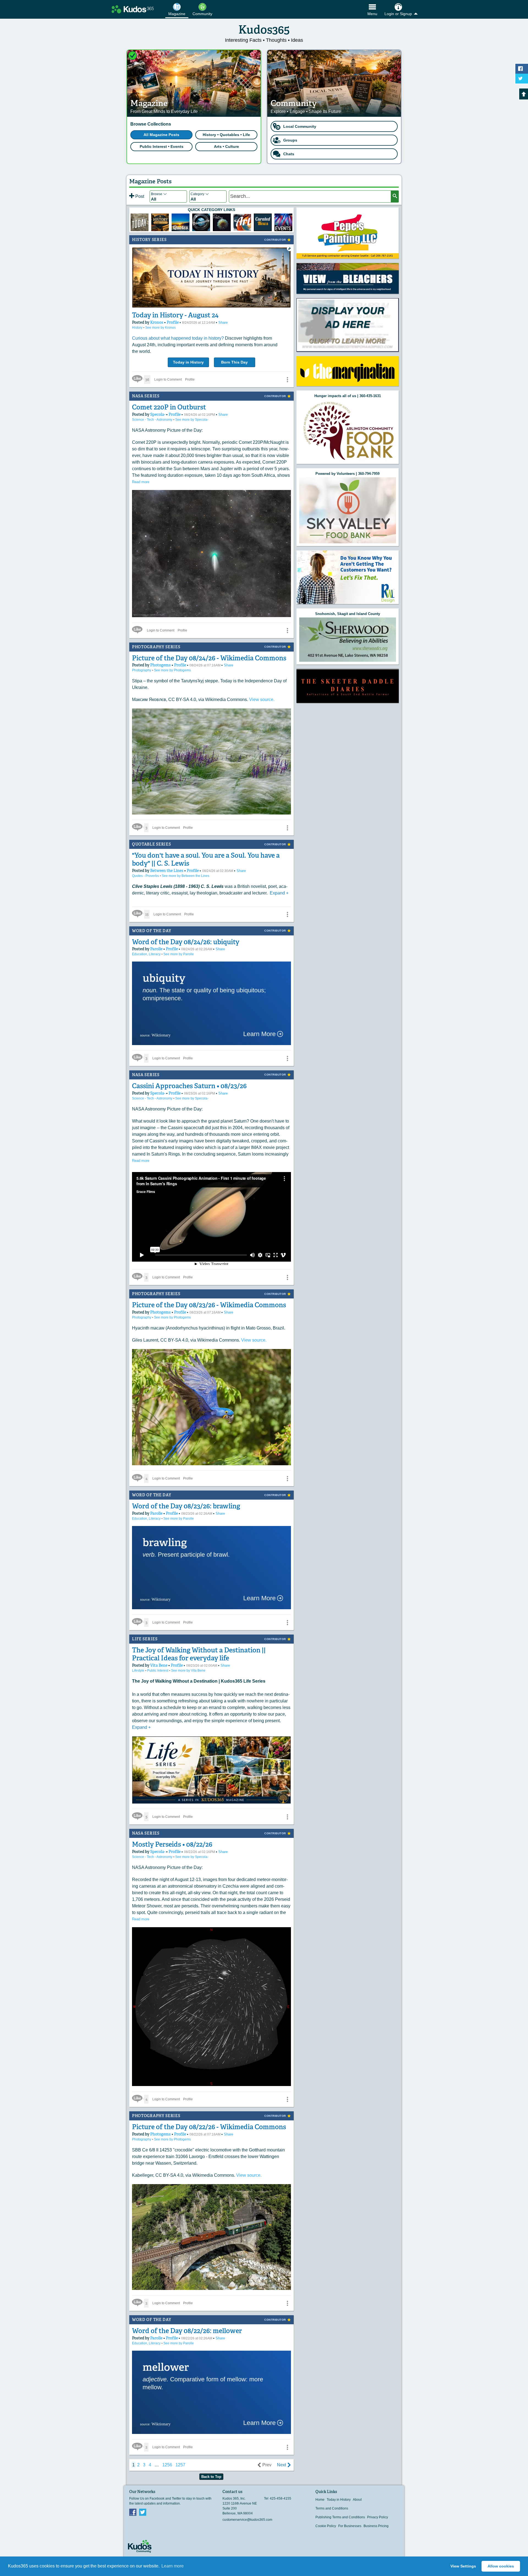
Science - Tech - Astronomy (153, 420)
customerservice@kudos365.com (247, 2520)
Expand (279, 893)
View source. (262, 700)
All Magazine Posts (161, 135)
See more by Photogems (172, 670)
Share (223, 322)
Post (139, 196)
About (357, 2500)
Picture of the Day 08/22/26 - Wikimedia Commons (209, 2127)
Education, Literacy (147, 954)
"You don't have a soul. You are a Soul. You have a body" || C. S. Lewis (206, 859)
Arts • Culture (226, 146)
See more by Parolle (179, 954)
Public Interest (158, 1671)
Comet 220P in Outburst (169, 407)
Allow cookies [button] (501, 2566)
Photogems (161, 665)
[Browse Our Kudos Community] (133, 9)
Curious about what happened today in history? (178, 338)
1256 (167, 2465)
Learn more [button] (173, 2566)
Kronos (157, 322)
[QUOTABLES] (181, 222)
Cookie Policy (326, 2526)
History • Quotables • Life (226, 135)
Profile (173, 322)
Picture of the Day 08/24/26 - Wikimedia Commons (209, 658)
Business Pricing (376, 2526)
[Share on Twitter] (522, 79)
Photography (142, 670)
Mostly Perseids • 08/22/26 (172, 1844)
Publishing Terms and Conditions (340, 2517)
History (138, 328)
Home (320, 2500)
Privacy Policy (378, 2517)
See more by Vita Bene (188, 1671)
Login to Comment (168, 380)
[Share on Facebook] (522, 69)
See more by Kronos (160, 328)
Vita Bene (159, 1665)
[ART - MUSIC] (222, 222)
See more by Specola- (192, 420)
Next (281, 2465)
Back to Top (211, 2477)
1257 (180, 2465)
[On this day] (140, 222)
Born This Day (234, 362)
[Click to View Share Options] (287, 380)
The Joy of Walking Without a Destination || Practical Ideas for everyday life (199, 1654)
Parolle (157, 949)
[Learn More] (160, 222)
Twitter (143, 2512)
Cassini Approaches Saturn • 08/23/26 (189, 1086)
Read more (141, 482)
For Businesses (350, 2526)
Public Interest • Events (162, 146)
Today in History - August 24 (175, 315)
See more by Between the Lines (185, 876)
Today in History (188, 362)
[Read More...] (348, 278)
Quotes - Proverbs (146, 876)
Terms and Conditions (332, 2508)
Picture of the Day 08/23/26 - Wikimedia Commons (209, 1305)
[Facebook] (133, 2512)
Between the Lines (167, 871)
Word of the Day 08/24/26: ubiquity (186, 942)
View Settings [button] (463, 2566)
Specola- (158, 414)
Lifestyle (139, 1671)
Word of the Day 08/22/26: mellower (187, 2331)
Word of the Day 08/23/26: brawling (186, 1506)
